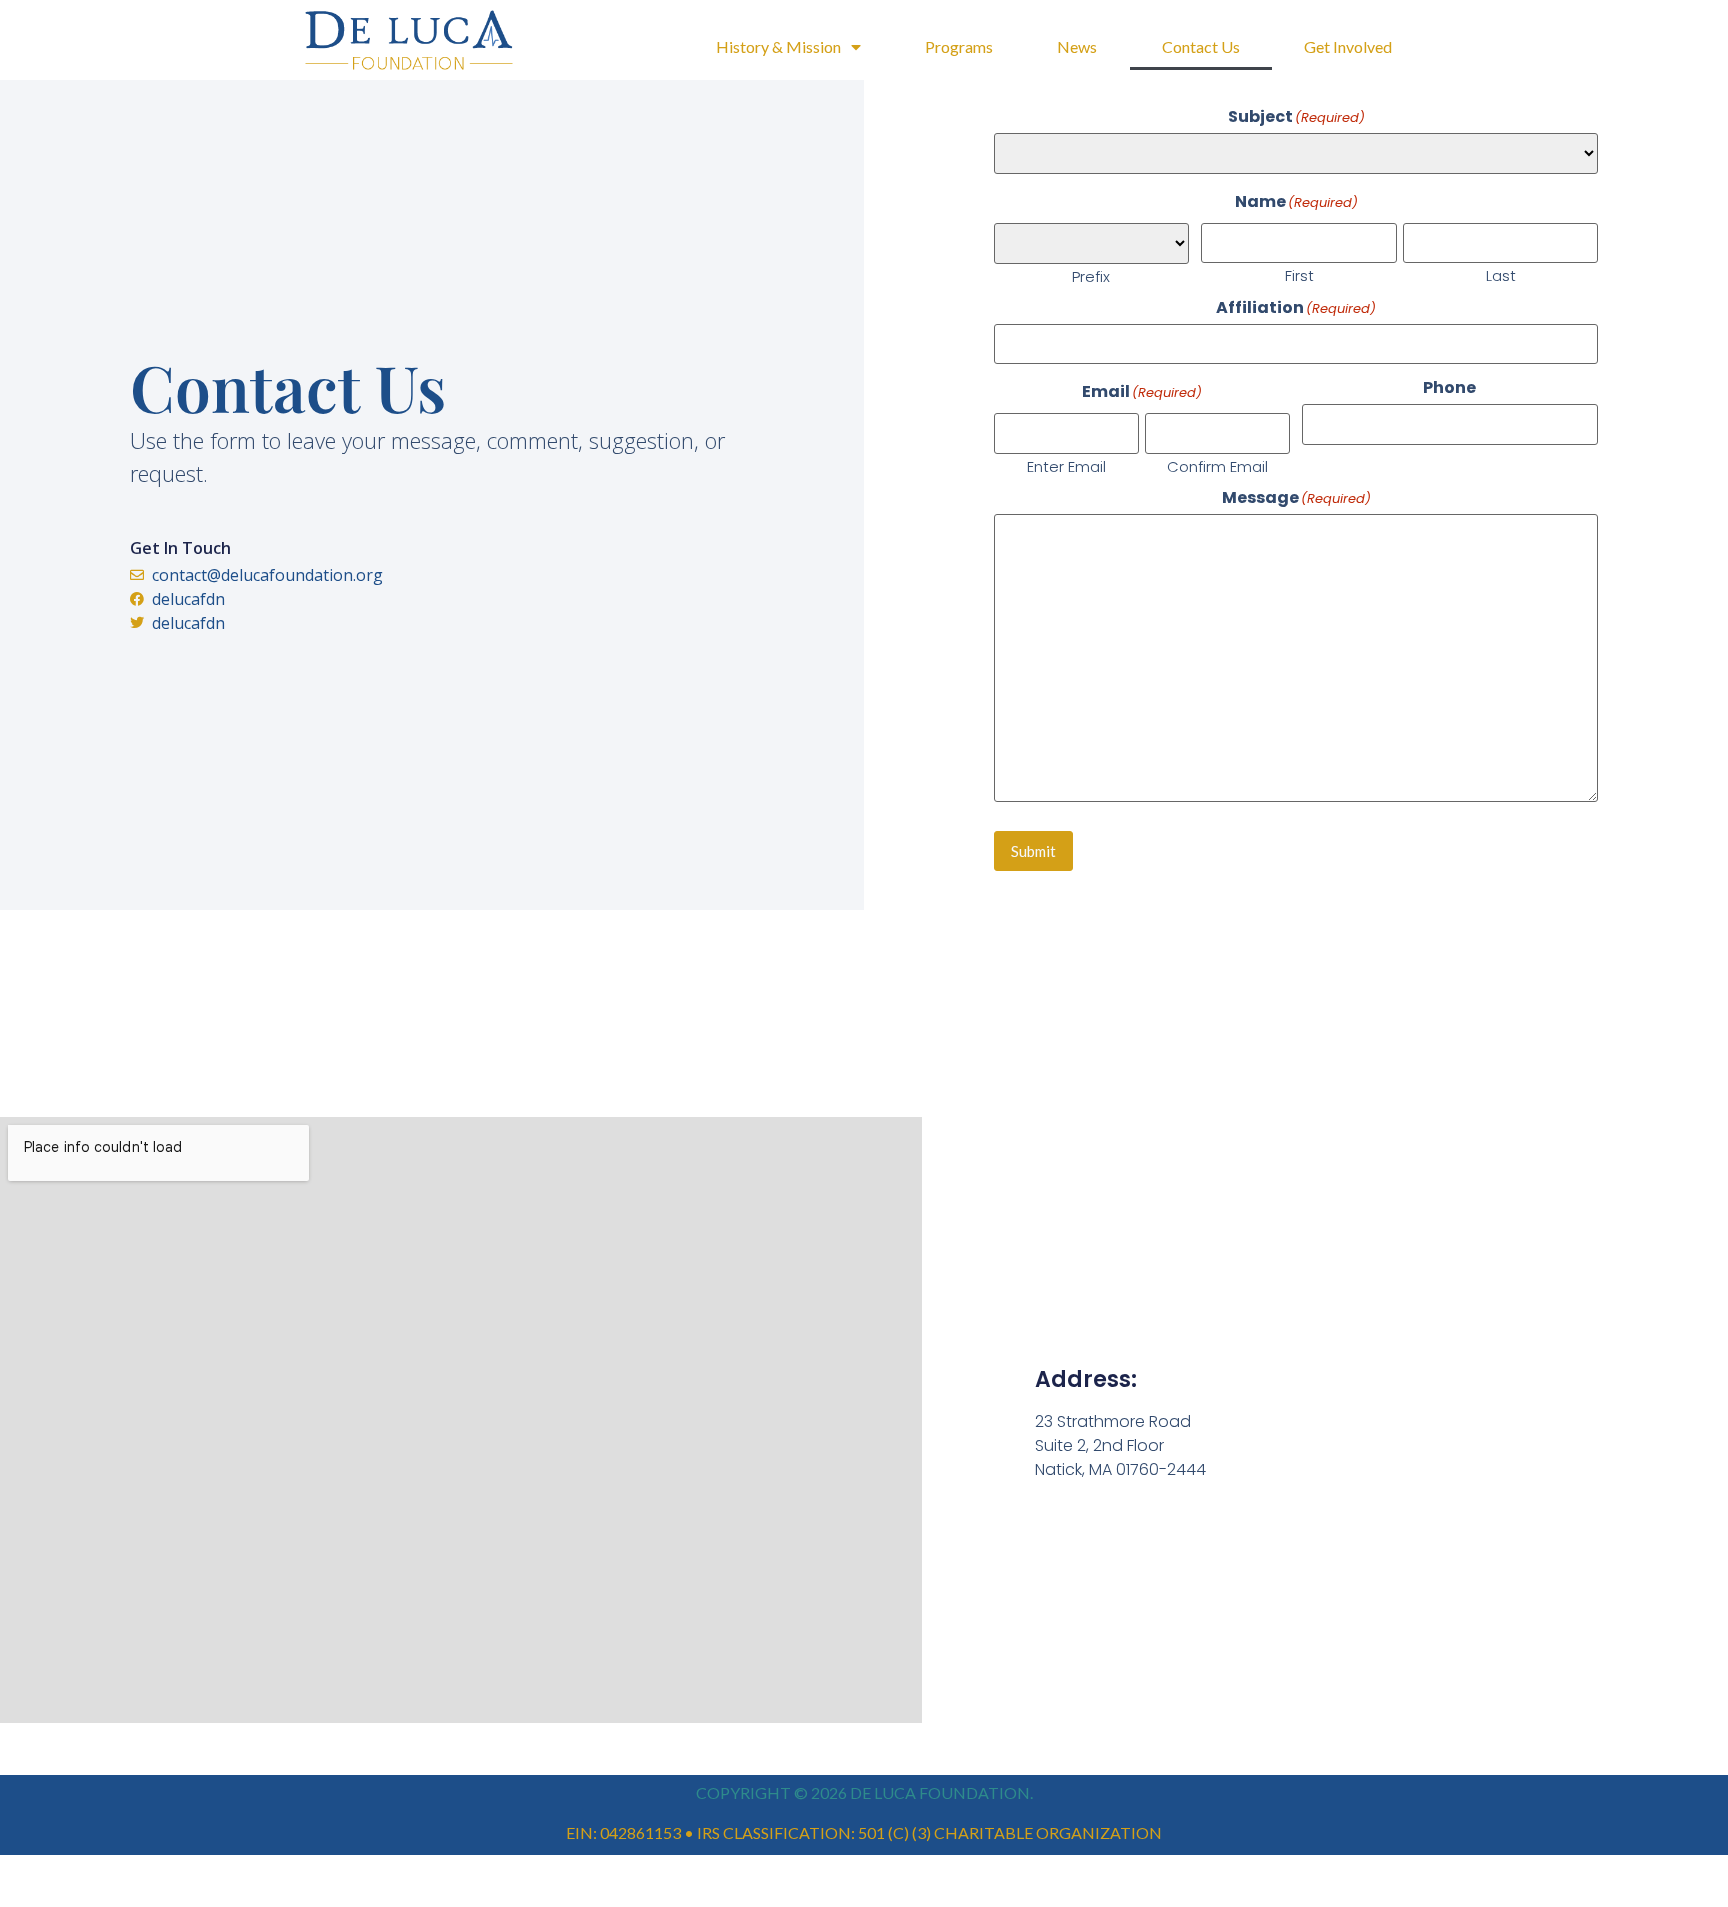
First (1299, 274)
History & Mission (778, 46)
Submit (1033, 851)
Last (1501, 274)
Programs (959, 46)
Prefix (1091, 275)
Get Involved (1348, 46)
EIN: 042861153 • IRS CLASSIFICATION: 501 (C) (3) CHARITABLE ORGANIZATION (864, 1832)
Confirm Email (1217, 465)
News (1077, 46)
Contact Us (1201, 46)
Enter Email (1066, 465)
